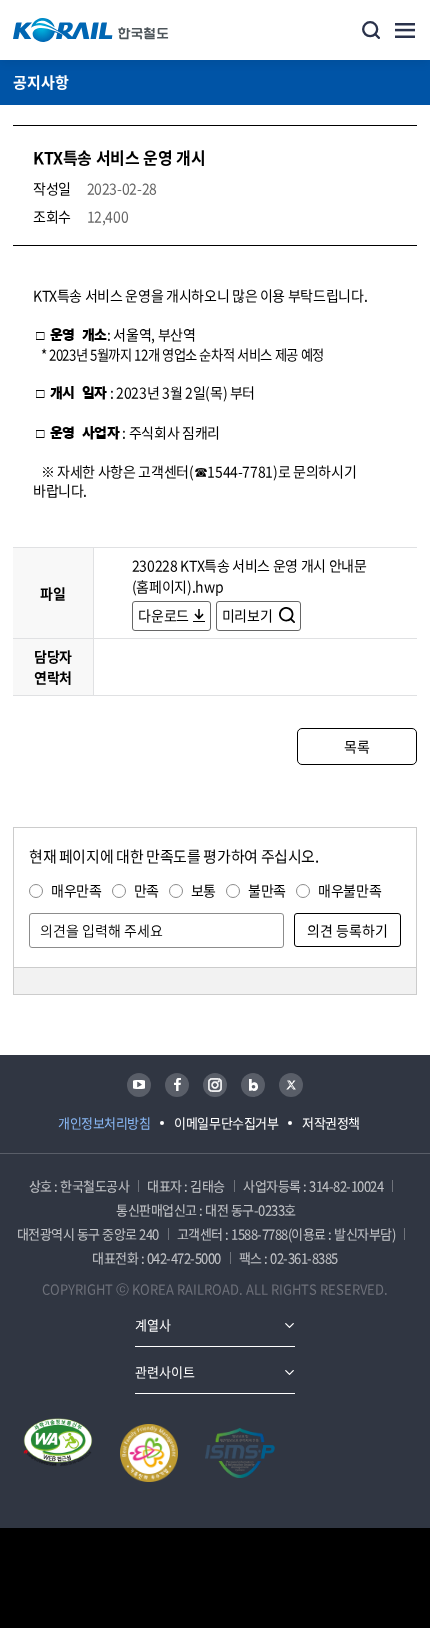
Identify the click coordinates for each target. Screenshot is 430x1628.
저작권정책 (331, 1122)
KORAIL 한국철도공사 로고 (91, 30)
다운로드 (163, 615)
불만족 (267, 890)
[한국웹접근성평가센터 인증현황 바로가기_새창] (58, 1453)
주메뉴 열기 (405, 30)
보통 (203, 890)
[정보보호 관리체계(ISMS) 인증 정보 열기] (240, 1453)
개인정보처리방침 (104, 1122)
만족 (146, 890)
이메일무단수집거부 (226, 1122)
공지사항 (41, 82)
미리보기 (248, 615)
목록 (356, 746)
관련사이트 (165, 1371)
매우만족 (76, 890)
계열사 (153, 1324)
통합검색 (371, 30)
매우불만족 (349, 890)
